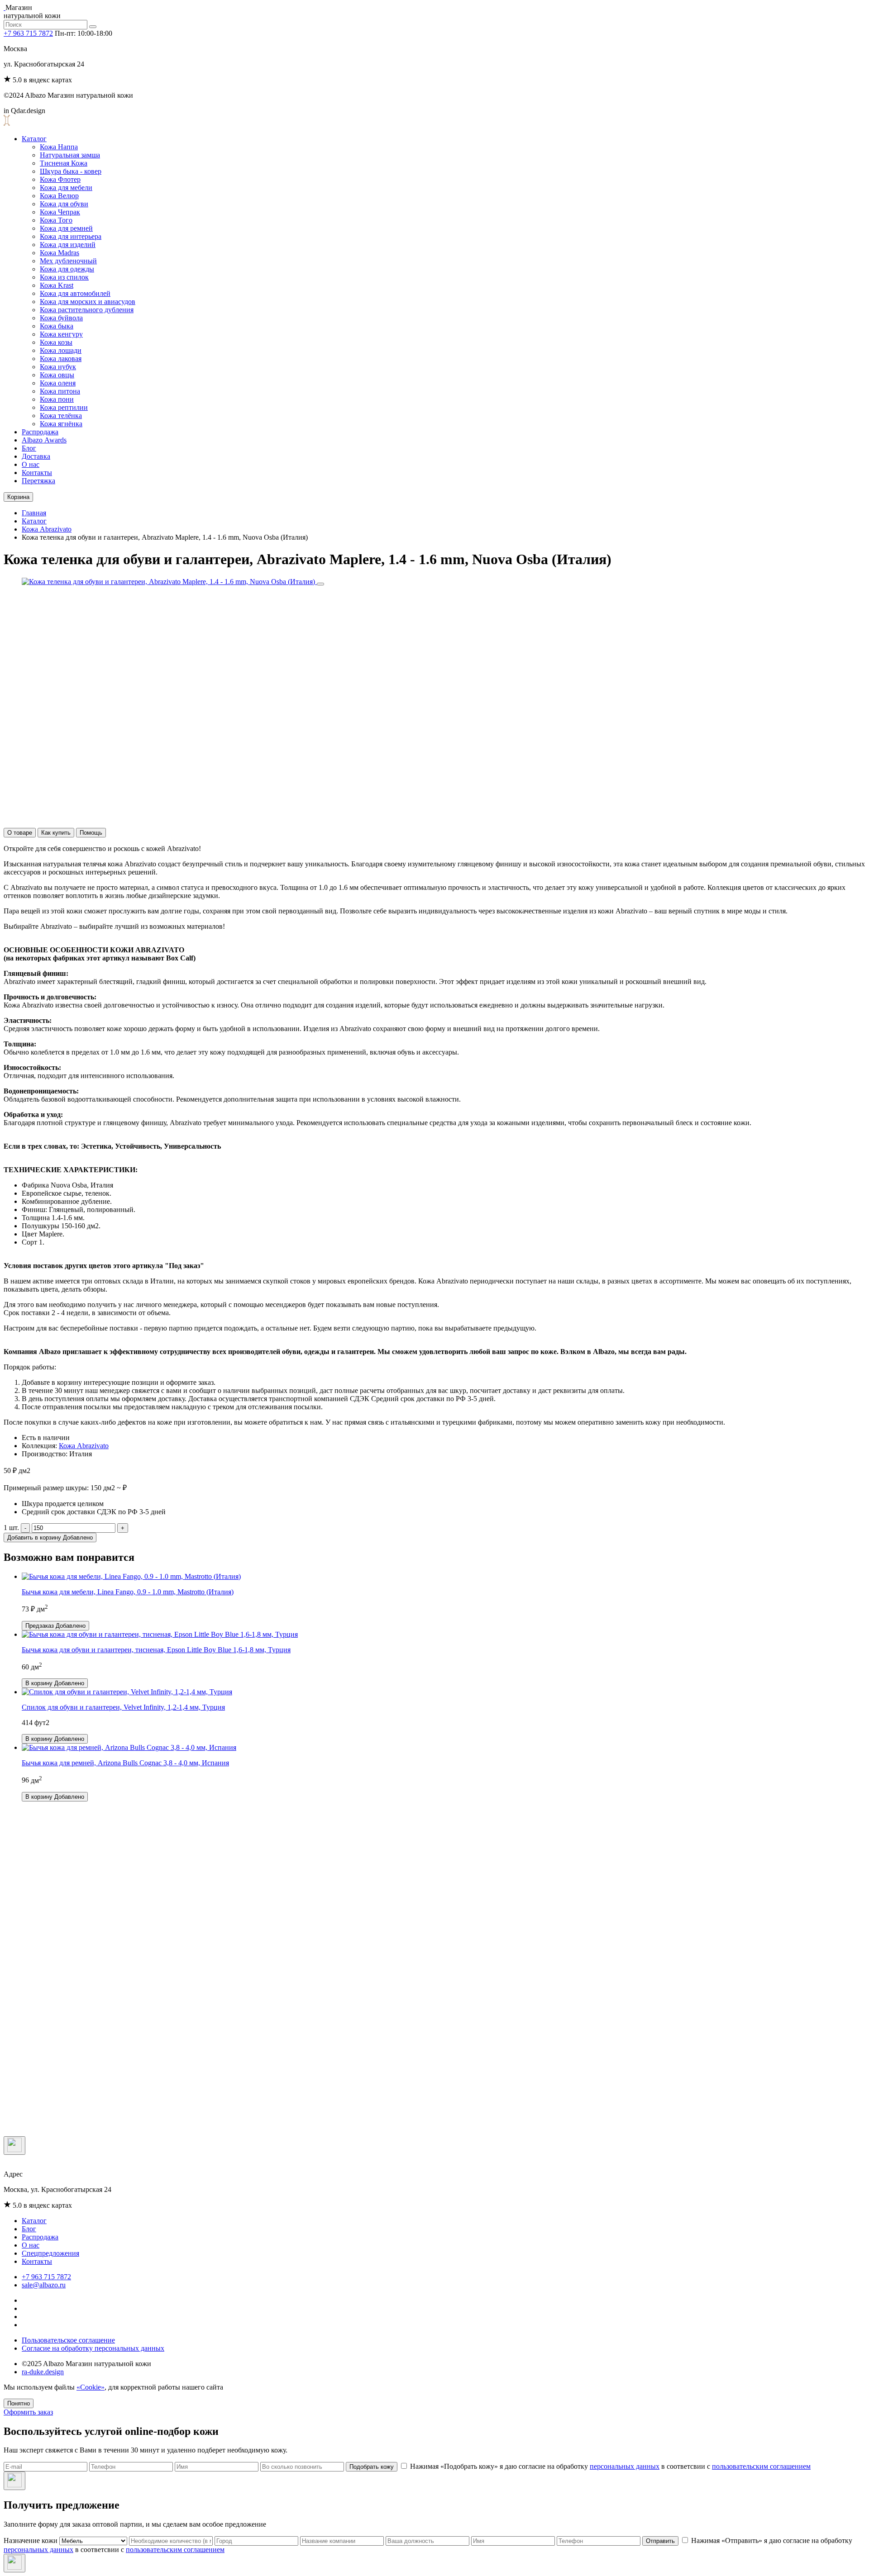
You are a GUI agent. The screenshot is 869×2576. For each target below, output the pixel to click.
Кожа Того (56, 220)
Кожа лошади (61, 350)
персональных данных (625, 2466)
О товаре (20, 833)
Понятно (19, 2403)
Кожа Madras (60, 253)
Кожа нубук (58, 367)
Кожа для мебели (66, 188)
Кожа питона (60, 391)
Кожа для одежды (67, 269)
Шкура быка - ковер (71, 171)
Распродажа (40, 432)
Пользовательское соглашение (68, 2340)
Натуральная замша (70, 155)
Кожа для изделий (68, 245)
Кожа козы (56, 342)
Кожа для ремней (66, 228)
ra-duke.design (43, 2372)
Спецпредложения (50, 2253)
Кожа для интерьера (71, 236)
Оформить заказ (28, 2412)
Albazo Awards (44, 440)
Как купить (56, 833)
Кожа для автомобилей (75, 293)
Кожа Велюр (59, 196)
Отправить (660, 2541)
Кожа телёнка (61, 416)
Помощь (91, 833)
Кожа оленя (58, 383)
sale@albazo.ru (44, 2285)
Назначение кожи (31, 2540)
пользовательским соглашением (761, 2466)
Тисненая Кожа (64, 163)
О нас (31, 464)
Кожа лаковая (61, 359)
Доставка (36, 456)
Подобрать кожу (372, 2467)
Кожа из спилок (64, 277)
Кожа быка (57, 326)
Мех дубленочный (68, 261)
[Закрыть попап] (14, 2146)
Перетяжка (38, 481)
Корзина (18, 497)
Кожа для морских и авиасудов (88, 302)
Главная (34, 513)
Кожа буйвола (61, 318)
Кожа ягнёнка (61, 424)
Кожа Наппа (59, 147)
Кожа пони (57, 399)
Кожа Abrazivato (47, 529)
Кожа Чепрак (60, 212)
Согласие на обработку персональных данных (93, 2348)
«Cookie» (91, 2387)
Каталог (34, 139)
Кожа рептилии (64, 407)
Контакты (37, 473)
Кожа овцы (57, 375)
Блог (29, 448)
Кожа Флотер (60, 179)
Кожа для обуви (64, 204)
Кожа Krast (57, 285)
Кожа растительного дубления (87, 310)
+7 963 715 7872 (28, 33)
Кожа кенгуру (61, 334)
